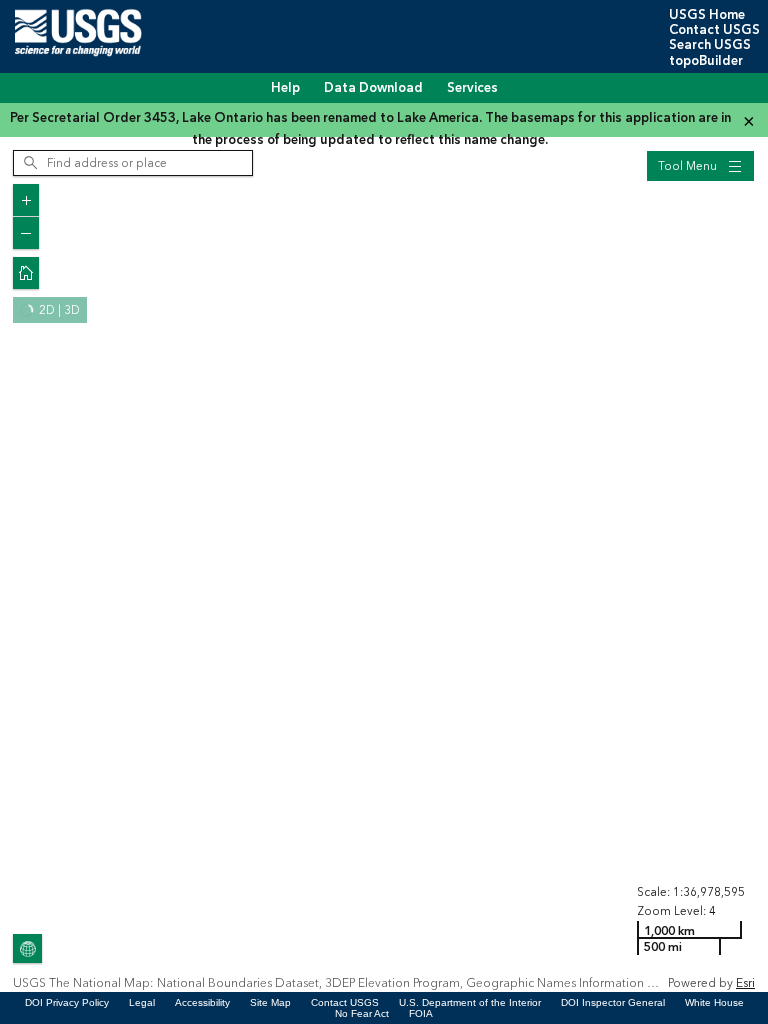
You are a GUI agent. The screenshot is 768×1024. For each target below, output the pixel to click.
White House (714, 1002)
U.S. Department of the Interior (470, 1002)
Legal (142, 1002)
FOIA (421, 1013)
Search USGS (710, 45)
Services (472, 88)
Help (285, 88)
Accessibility (202, 1002)
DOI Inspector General (613, 1002)
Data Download (373, 88)
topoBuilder (706, 61)
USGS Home (707, 15)
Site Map (270, 1002)
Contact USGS (714, 30)
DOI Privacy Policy (67, 1002)
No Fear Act (362, 1013)
